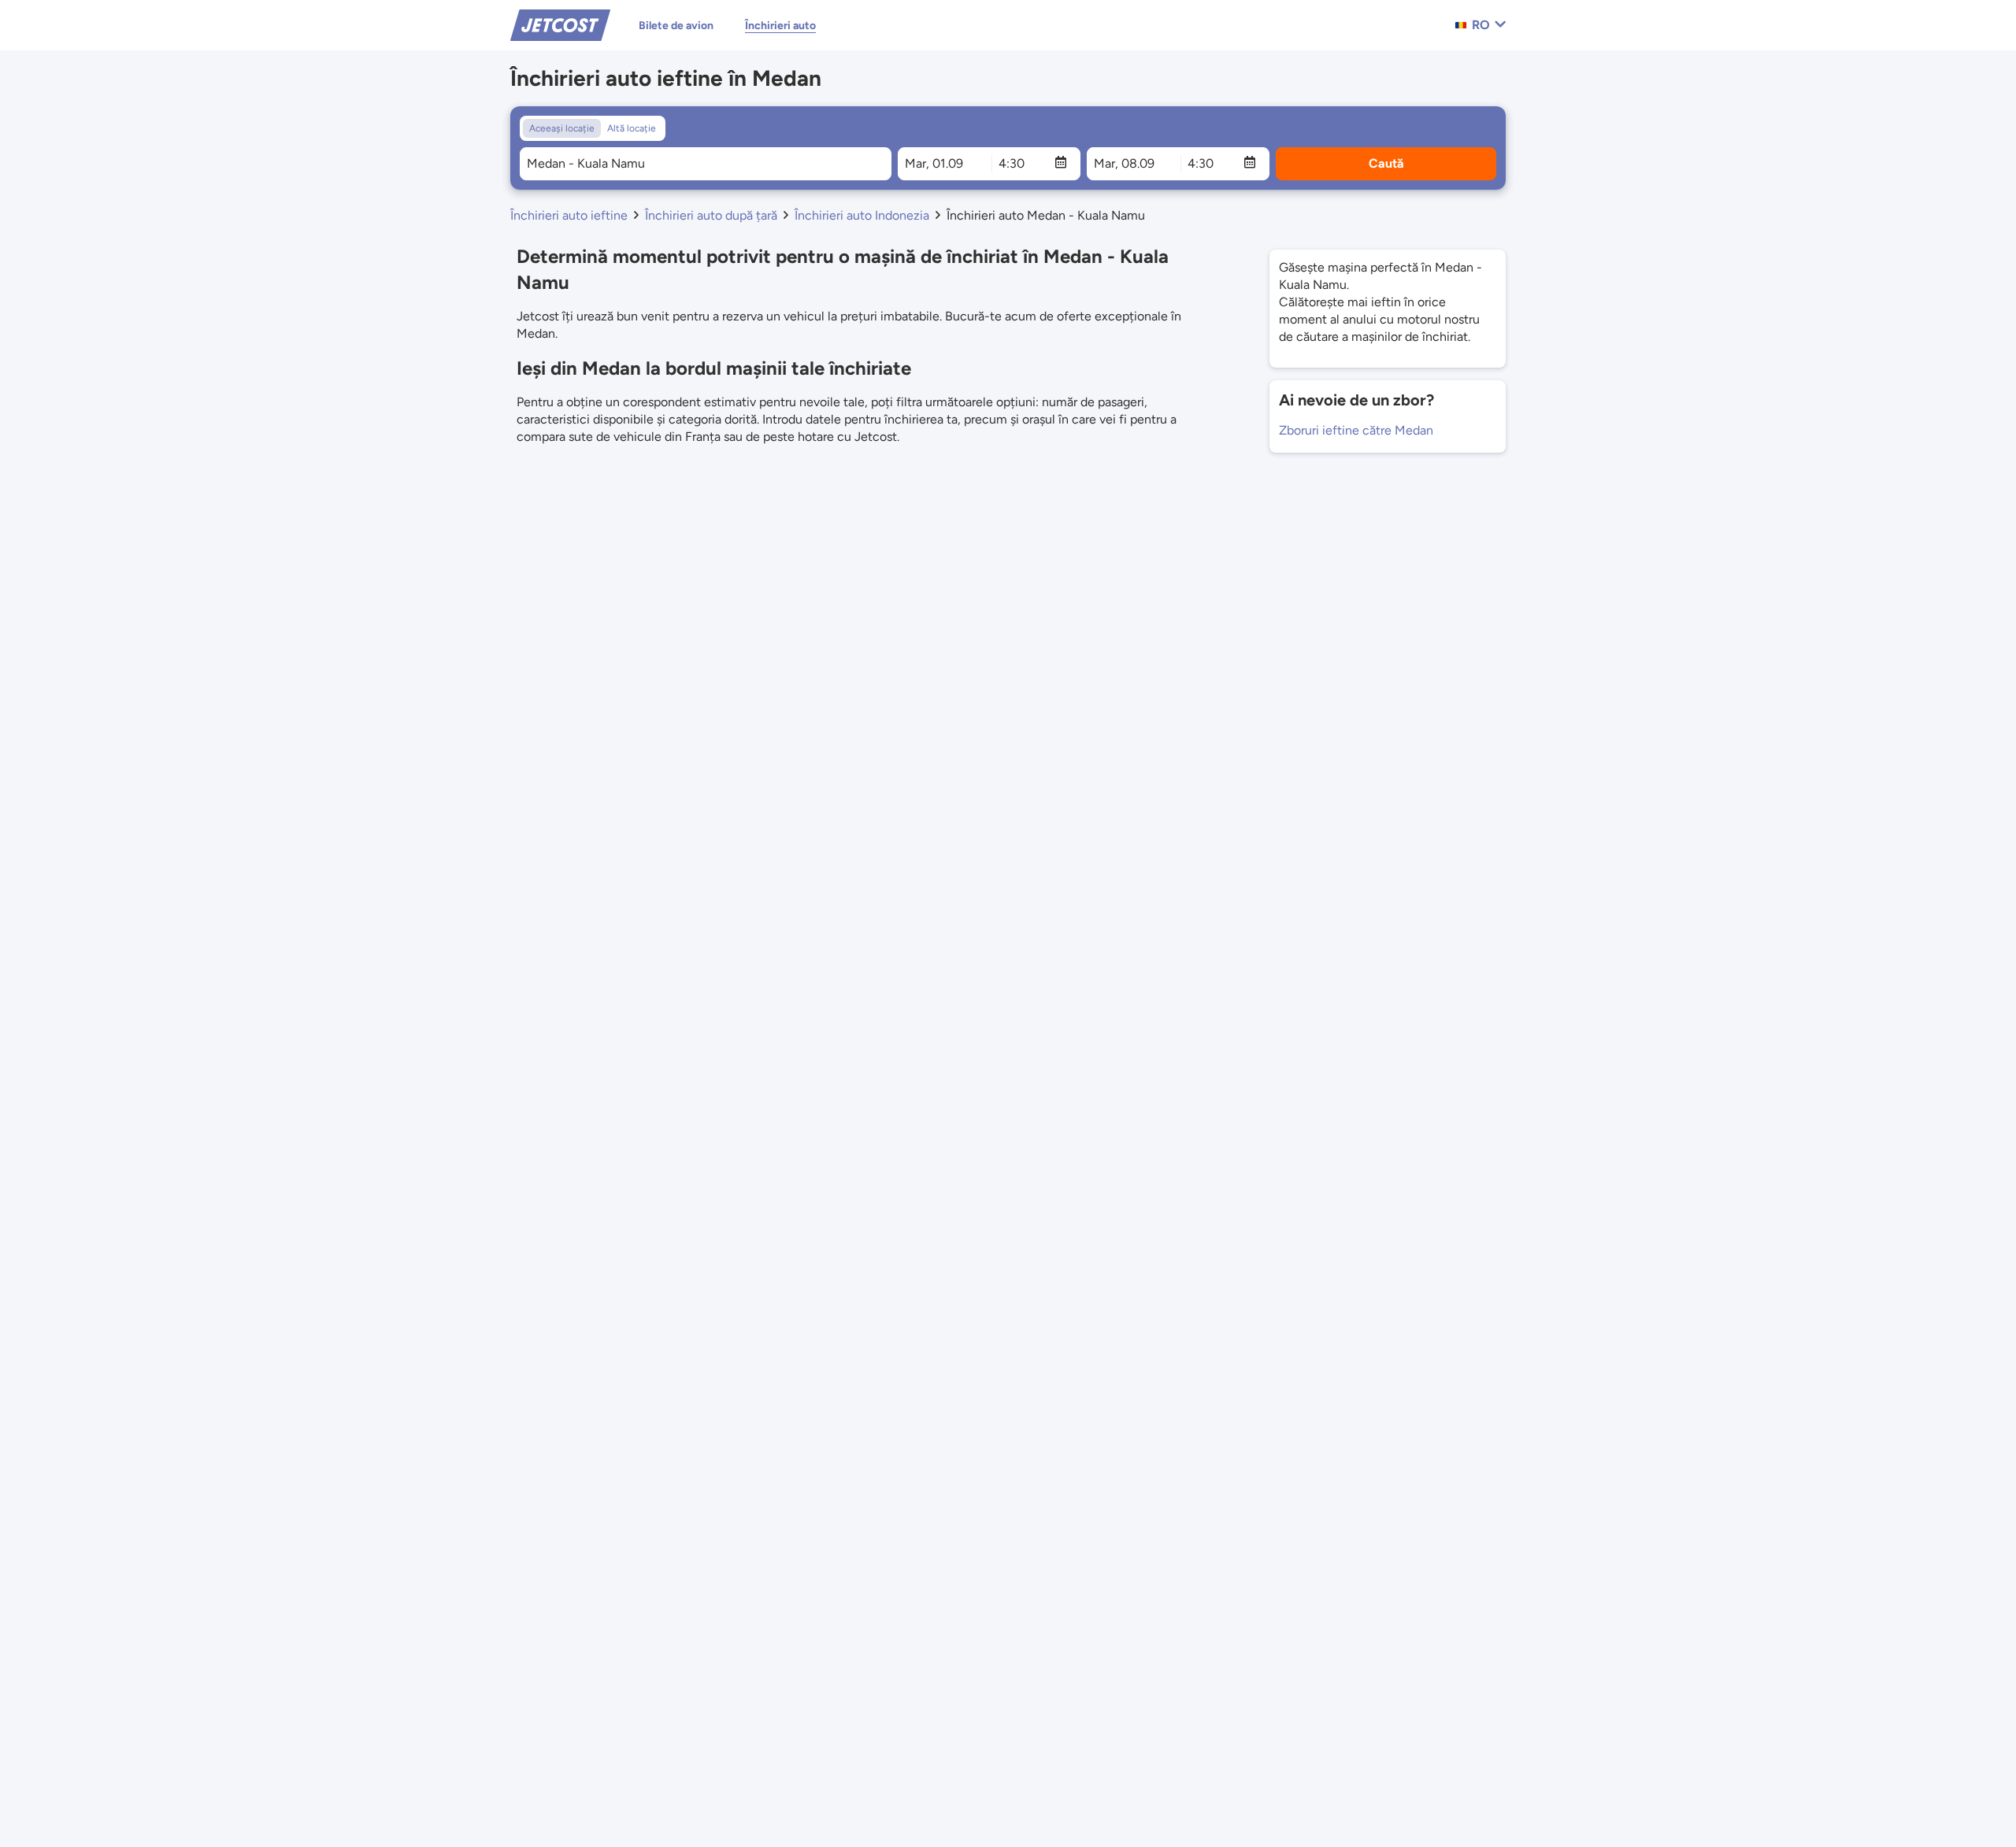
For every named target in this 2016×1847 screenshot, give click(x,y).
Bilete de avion (676, 26)
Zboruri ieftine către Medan (1356, 430)
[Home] (560, 24)
